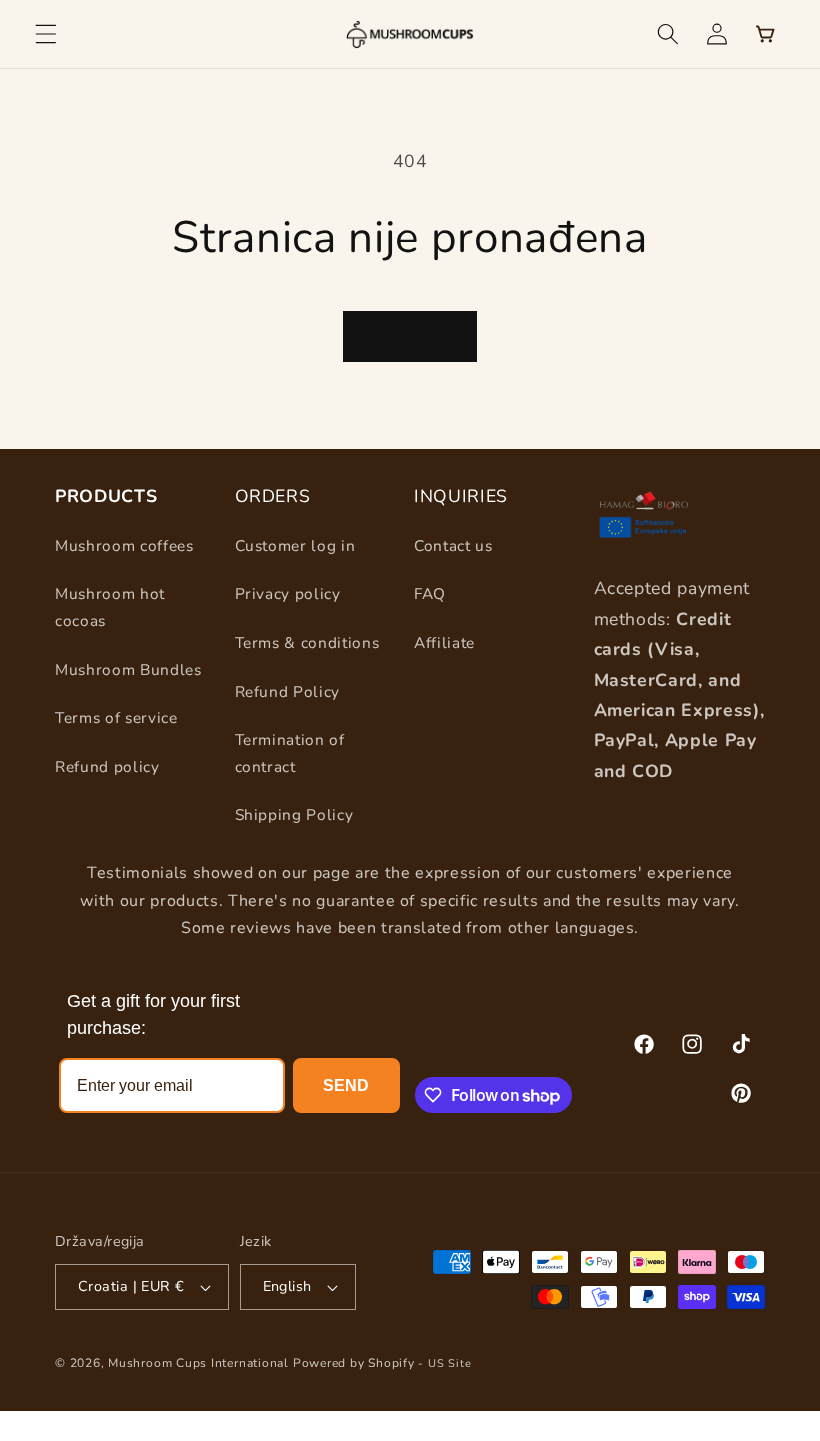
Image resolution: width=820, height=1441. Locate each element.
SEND (346, 1085)
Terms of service (116, 717)
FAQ (430, 593)
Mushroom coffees (124, 545)
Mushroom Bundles (128, 669)
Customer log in (295, 545)
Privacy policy (288, 593)
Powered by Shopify (354, 1363)
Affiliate (444, 642)
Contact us (453, 545)
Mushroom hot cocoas (110, 607)
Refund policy (107, 766)
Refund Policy (288, 691)
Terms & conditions (307, 642)
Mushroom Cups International (198, 1363)
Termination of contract (290, 753)
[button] (46, 34)
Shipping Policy (294, 814)
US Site (449, 1363)
